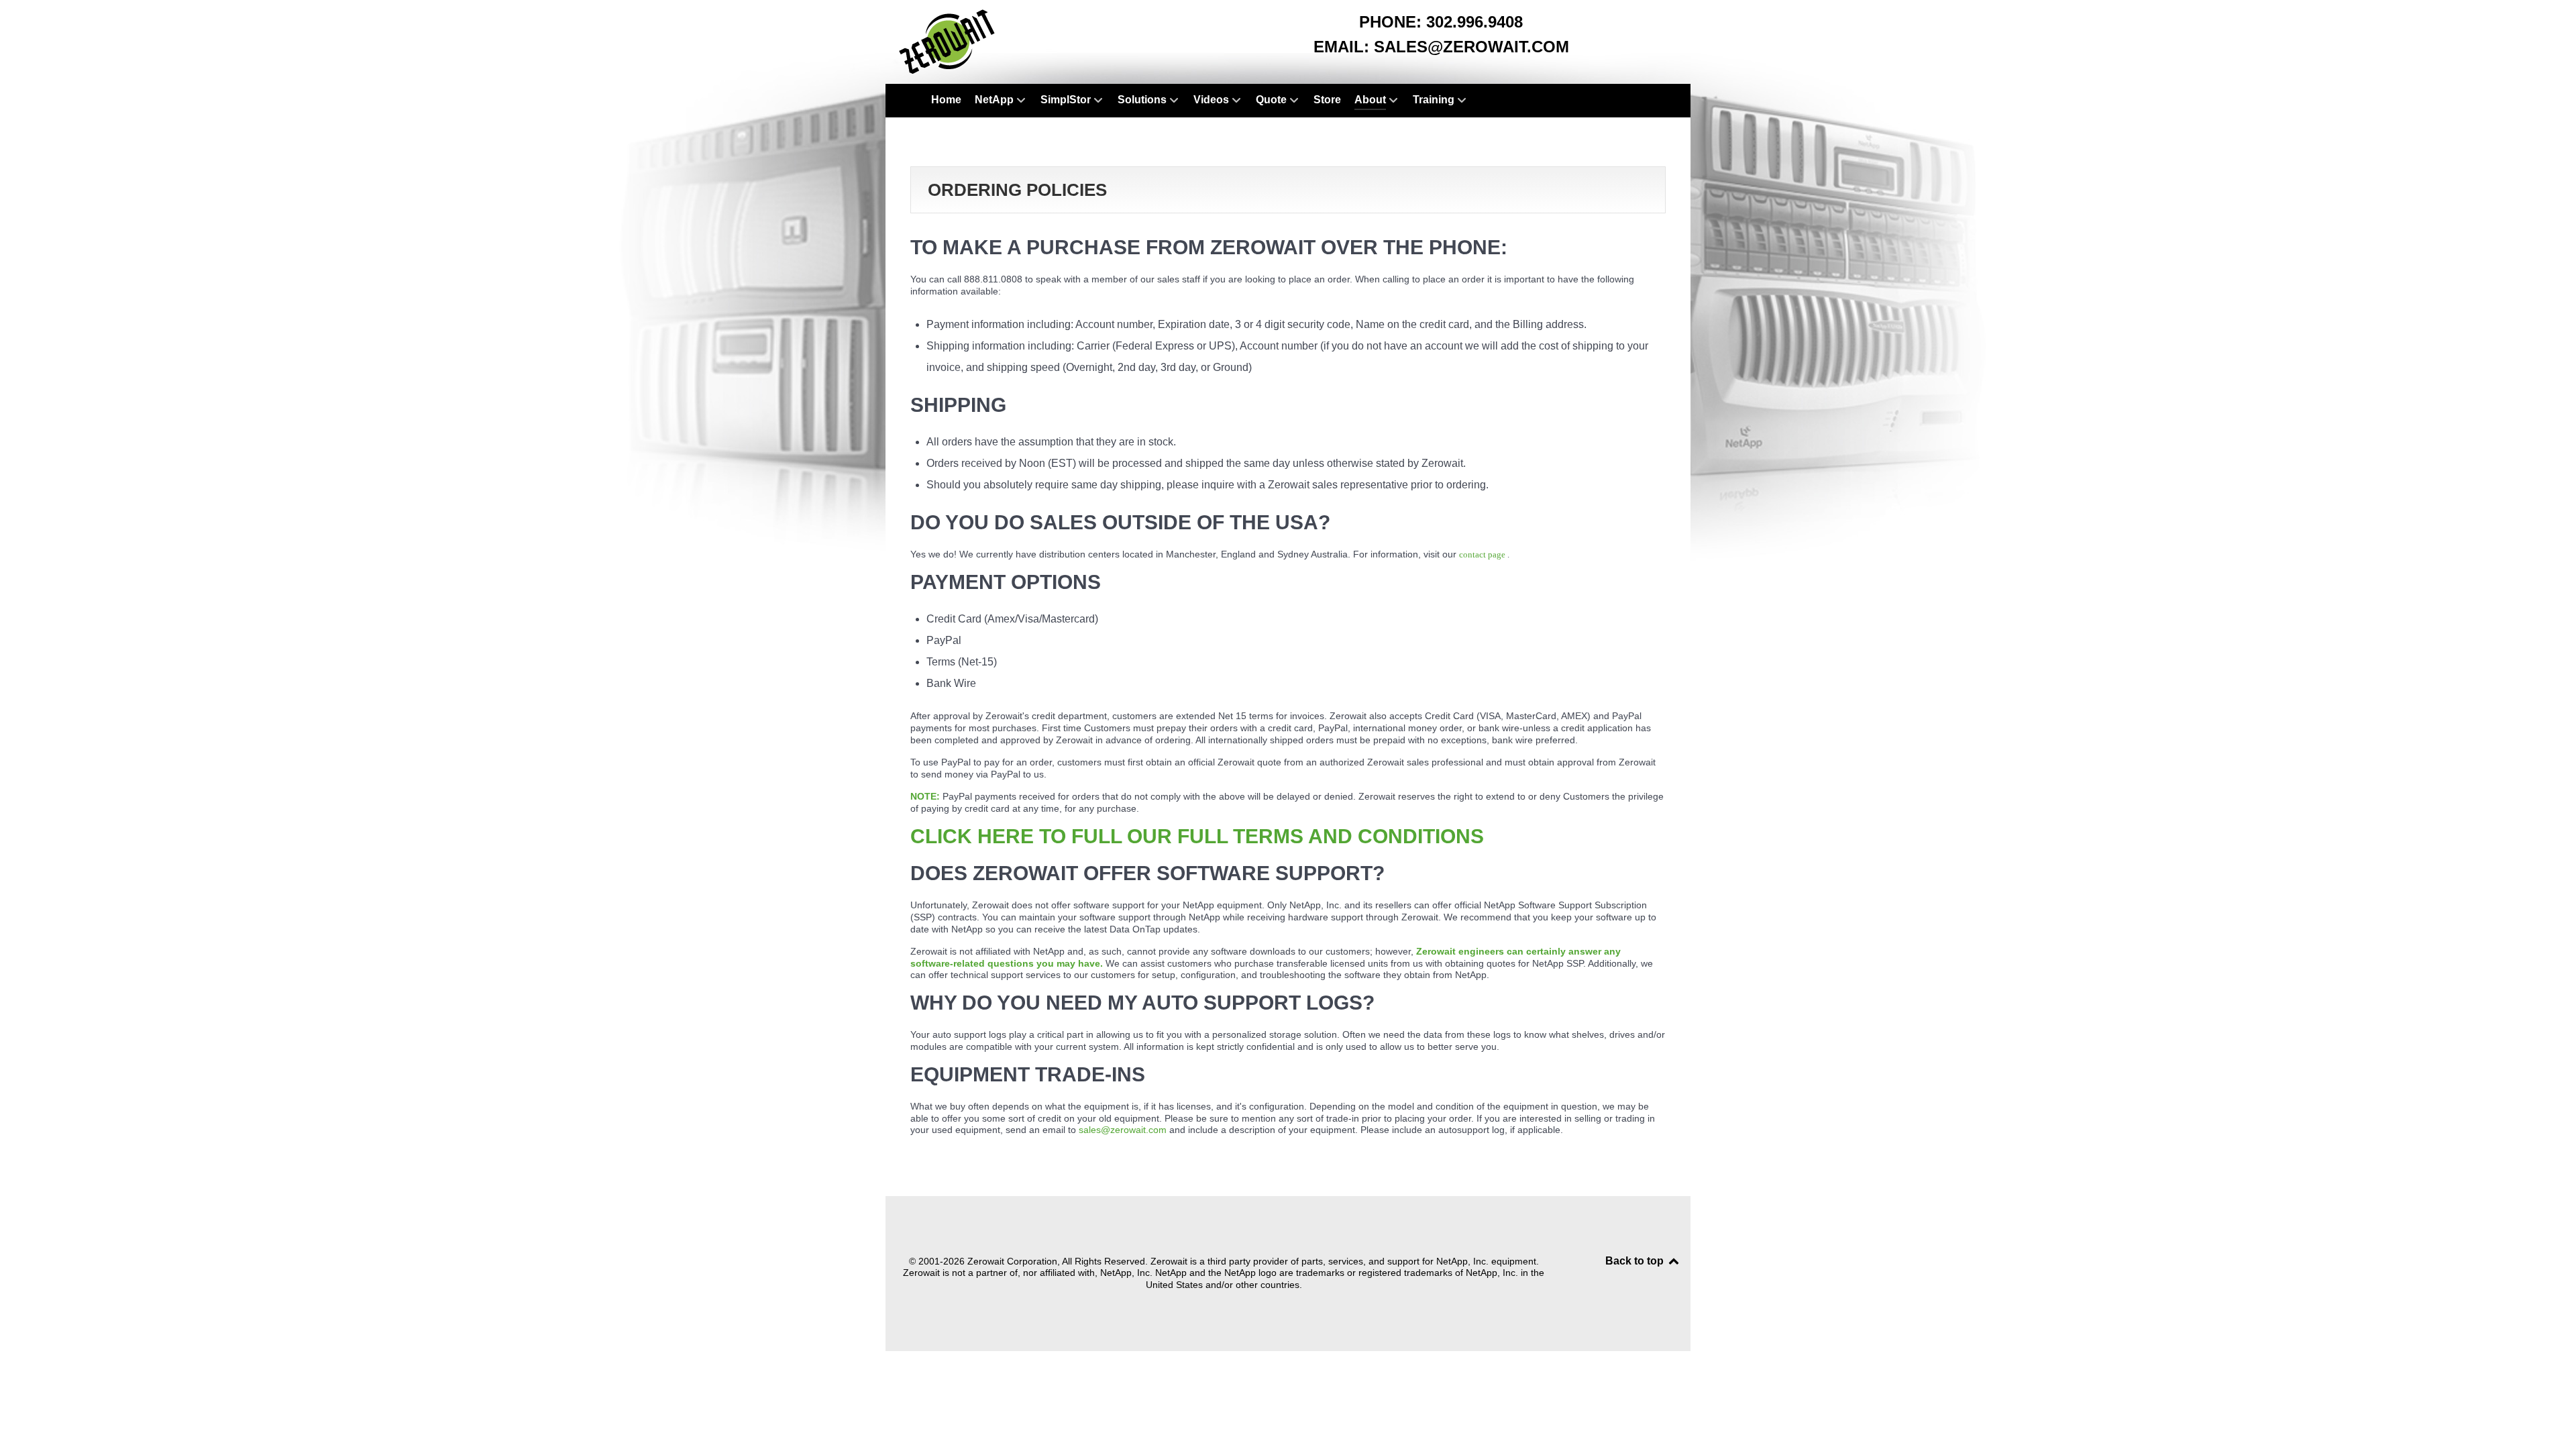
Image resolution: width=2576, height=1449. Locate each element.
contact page (1483, 554)
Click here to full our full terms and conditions (1197, 836)
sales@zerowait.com (1471, 47)
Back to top (1636, 1261)
